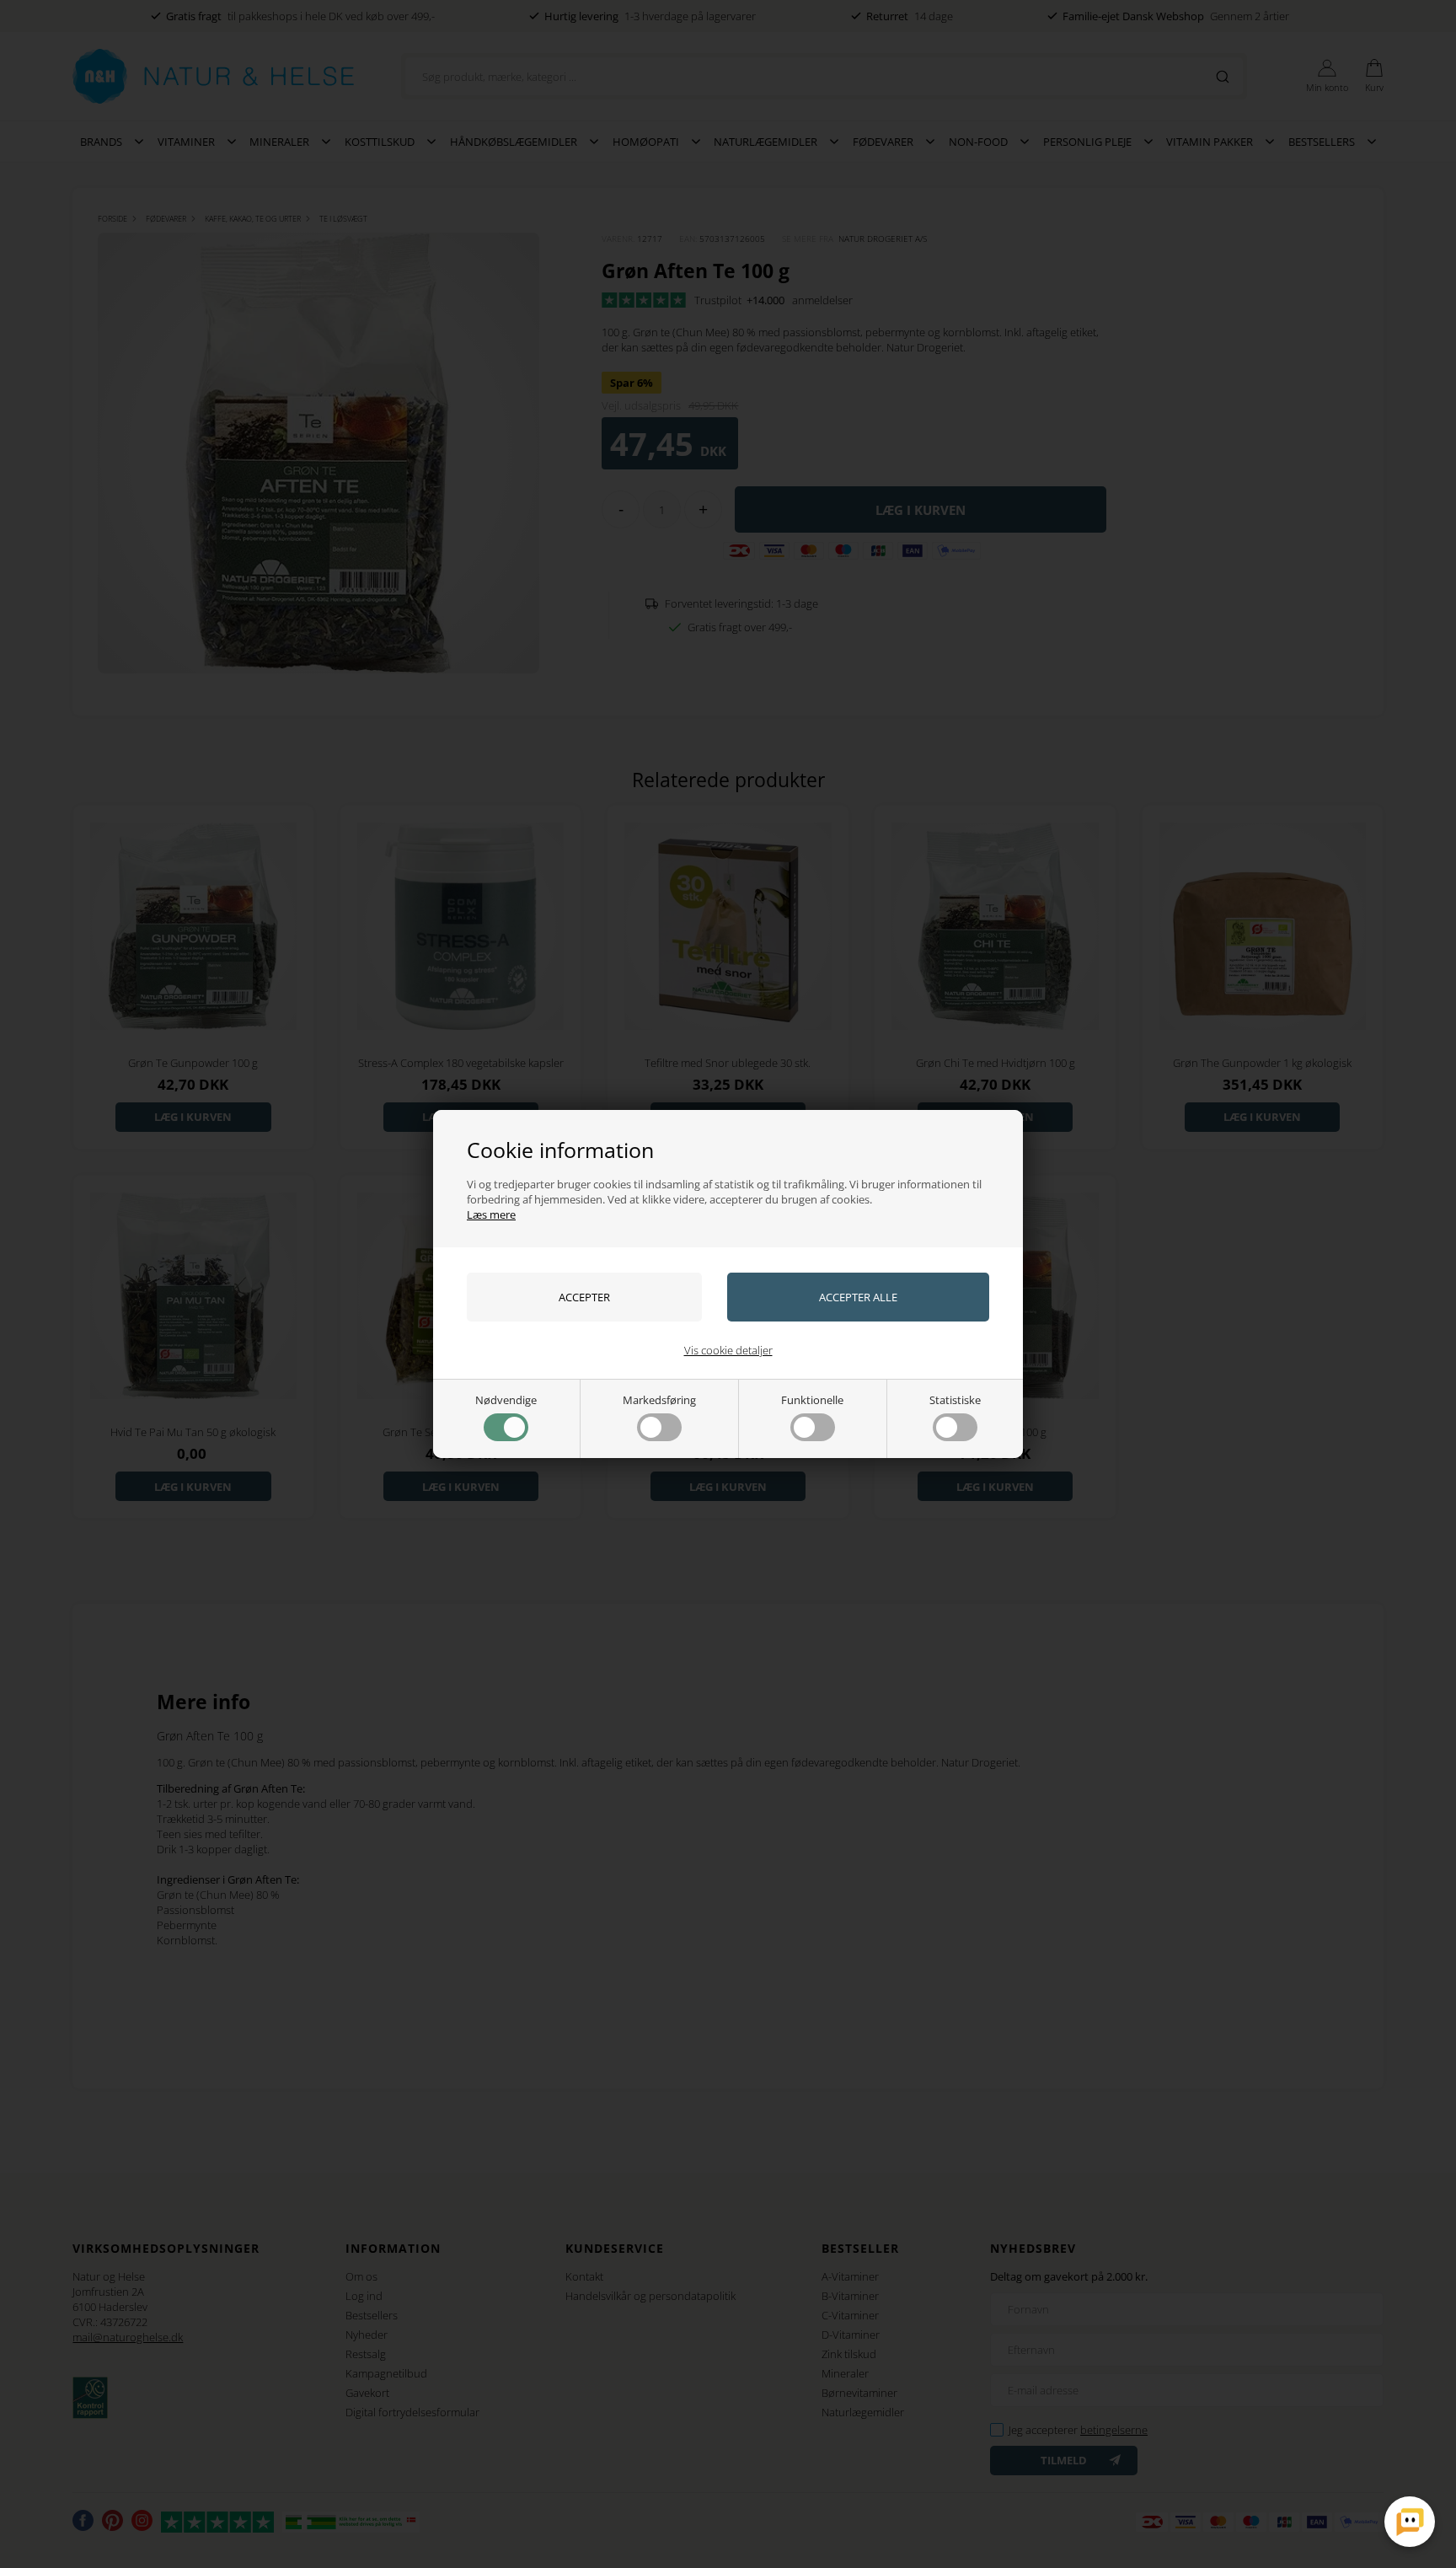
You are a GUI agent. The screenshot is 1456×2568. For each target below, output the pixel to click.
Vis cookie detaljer (728, 1350)
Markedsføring (659, 1400)
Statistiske (955, 1400)
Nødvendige (506, 1400)
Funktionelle (812, 1400)
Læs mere (491, 1214)
